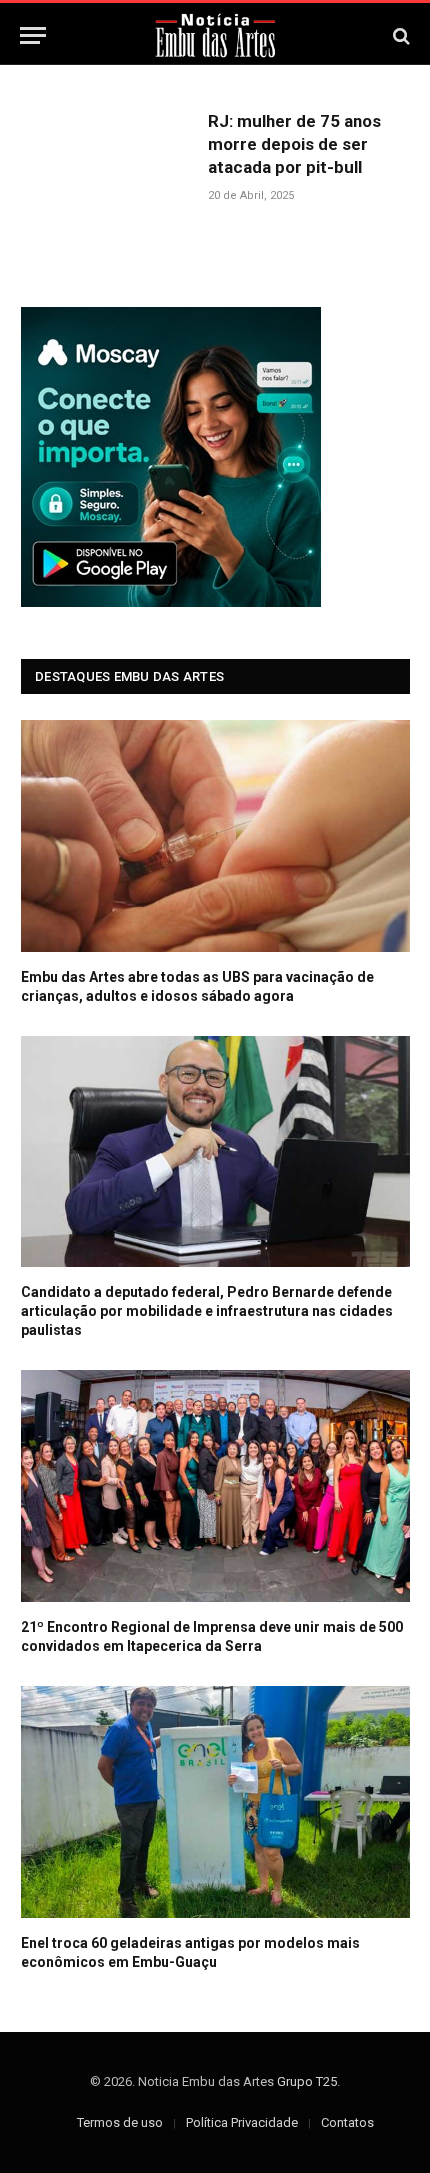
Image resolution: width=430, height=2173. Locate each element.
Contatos (347, 2122)
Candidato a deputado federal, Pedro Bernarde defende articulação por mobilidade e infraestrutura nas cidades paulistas (207, 1311)
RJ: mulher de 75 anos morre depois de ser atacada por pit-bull (294, 144)
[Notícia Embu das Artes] (215, 35)
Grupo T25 (307, 2081)
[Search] (399, 35)
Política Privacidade (242, 2122)
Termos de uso (120, 2122)
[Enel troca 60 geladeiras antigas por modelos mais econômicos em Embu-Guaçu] (215, 1802)
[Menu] (33, 35)
